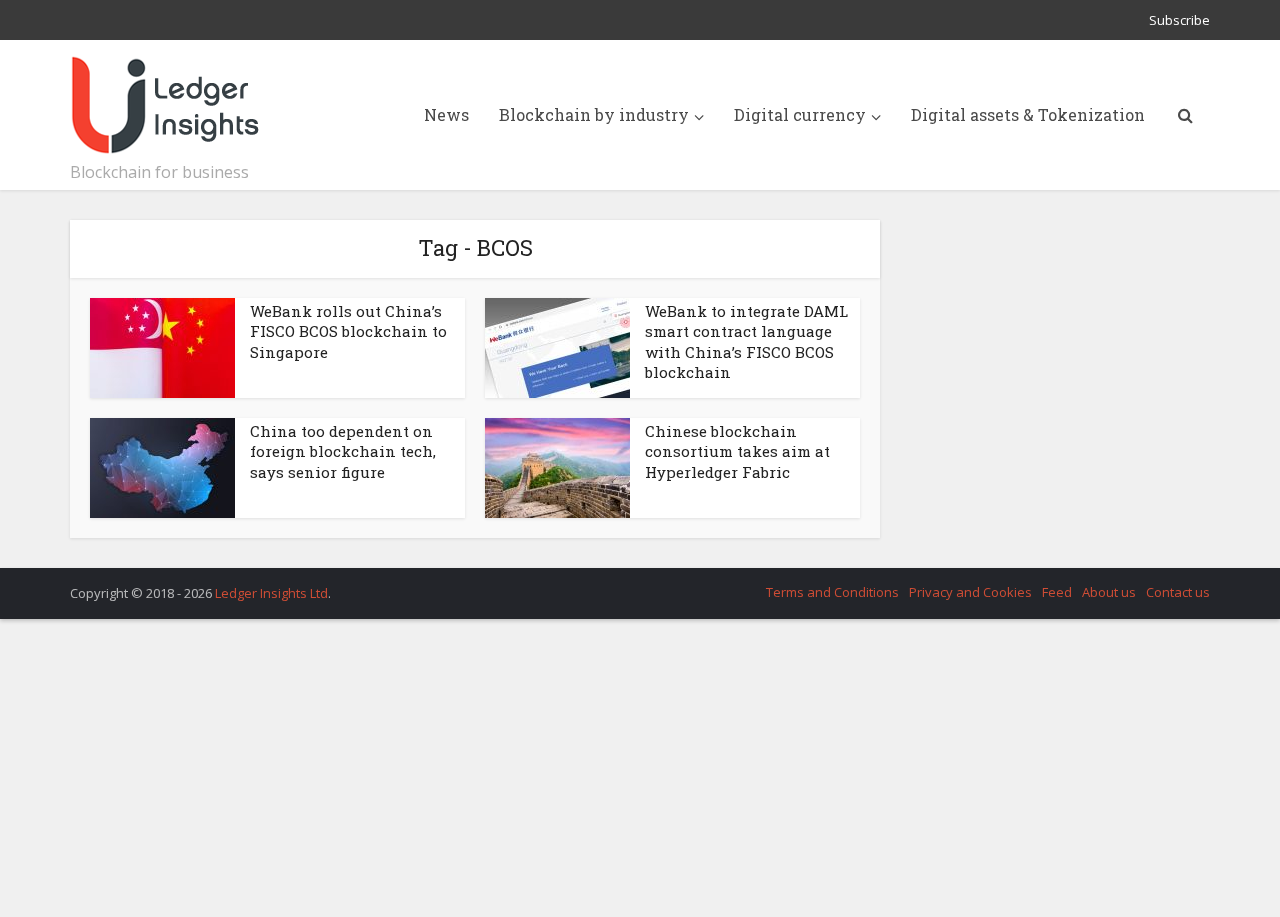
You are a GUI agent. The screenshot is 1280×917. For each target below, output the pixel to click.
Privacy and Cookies (970, 592)
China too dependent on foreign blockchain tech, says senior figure (343, 451)
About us (1109, 592)
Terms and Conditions (832, 592)
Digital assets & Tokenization (1028, 114)
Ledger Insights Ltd (271, 593)
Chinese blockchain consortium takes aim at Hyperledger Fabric (737, 451)
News (446, 114)
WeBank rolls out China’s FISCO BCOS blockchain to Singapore (348, 331)
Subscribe (1179, 20)
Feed (1057, 592)
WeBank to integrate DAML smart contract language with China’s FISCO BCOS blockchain (746, 341)
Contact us (1178, 592)
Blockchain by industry (594, 114)
